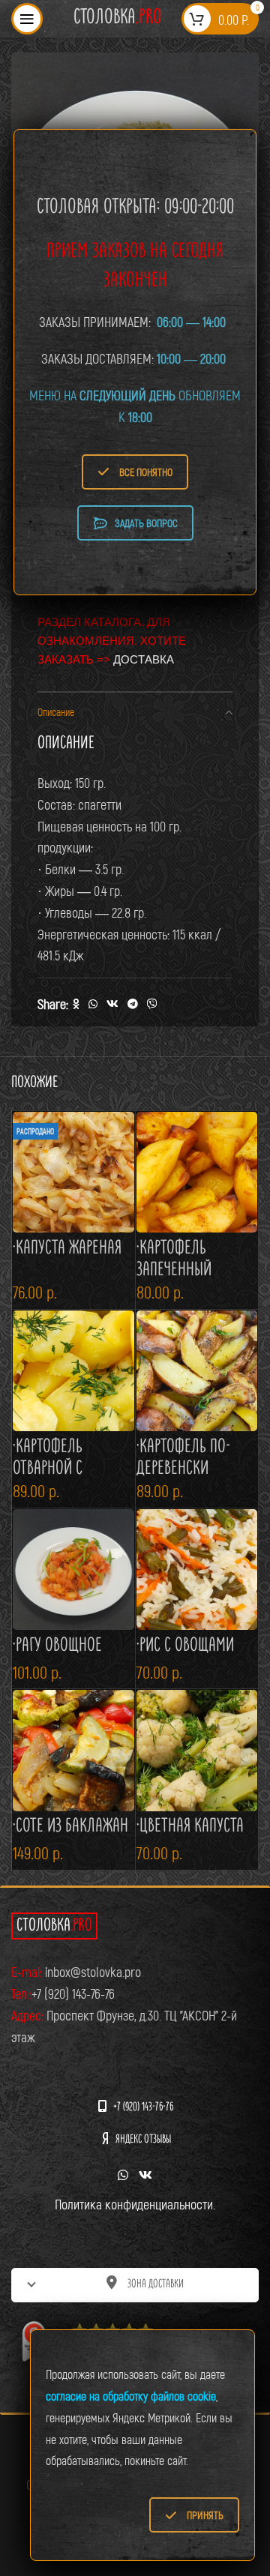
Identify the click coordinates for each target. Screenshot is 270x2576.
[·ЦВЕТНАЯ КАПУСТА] (197, 1751)
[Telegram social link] (133, 1004)
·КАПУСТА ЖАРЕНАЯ (67, 1249)
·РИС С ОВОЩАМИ (185, 1646)
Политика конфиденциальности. (135, 2204)
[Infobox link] (118, 18)
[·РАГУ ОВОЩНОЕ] (73, 1570)
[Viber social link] (152, 1004)
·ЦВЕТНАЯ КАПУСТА (190, 1827)
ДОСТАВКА (144, 659)
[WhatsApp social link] (93, 1004)
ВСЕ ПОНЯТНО (146, 472)
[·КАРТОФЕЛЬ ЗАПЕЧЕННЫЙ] (197, 1173)
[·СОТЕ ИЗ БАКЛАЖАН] (73, 1751)
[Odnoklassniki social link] (76, 1004)
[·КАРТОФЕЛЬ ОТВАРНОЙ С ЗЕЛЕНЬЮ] (73, 1371)
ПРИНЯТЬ (205, 2515)
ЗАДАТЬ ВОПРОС (146, 523)
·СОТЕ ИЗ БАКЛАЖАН (70, 1827)
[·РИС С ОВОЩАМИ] (197, 1570)
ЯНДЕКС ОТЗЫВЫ (143, 2140)
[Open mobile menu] (27, 19)
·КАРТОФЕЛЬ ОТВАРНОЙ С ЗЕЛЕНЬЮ (48, 1470)
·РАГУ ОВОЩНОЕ (57, 1646)
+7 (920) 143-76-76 (143, 2108)
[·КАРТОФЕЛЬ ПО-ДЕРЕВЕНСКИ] (197, 1371)
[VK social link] (112, 1004)
